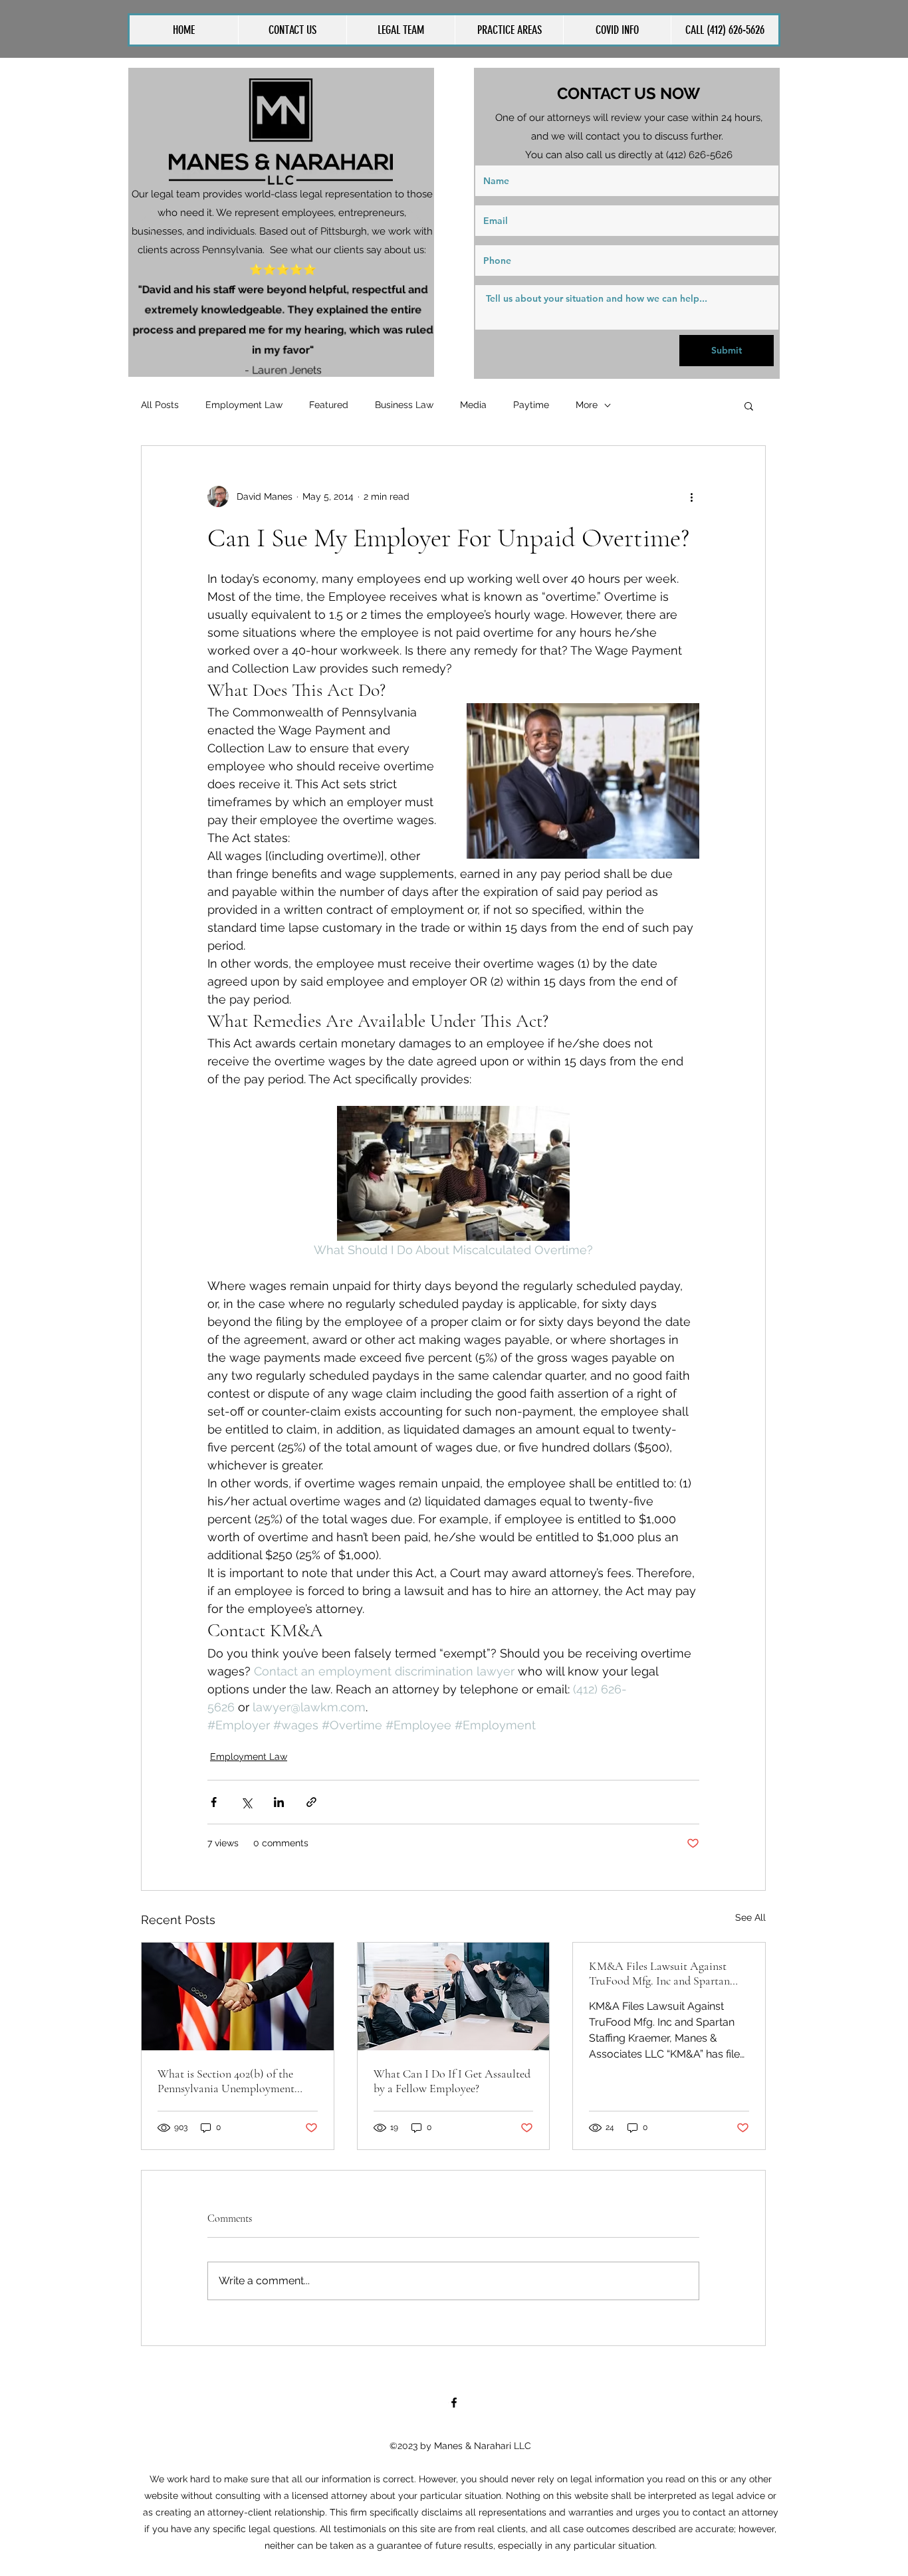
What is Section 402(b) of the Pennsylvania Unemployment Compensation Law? (226, 2081)
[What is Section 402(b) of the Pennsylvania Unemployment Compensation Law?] (238, 1996)
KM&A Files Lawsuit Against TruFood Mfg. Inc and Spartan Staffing (659, 1973)
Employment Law (244, 405)
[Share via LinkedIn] (279, 1802)
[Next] (415, 222)
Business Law (404, 405)
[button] (509, 30)
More (587, 405)
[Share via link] (311, 1802)
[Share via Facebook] (214, 1802)
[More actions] (691, 496)
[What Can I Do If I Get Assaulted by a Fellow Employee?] (454, 1996)
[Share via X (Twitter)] (246, 1802)
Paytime (531, 405)
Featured (329, 405)
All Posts (160, 405)
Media (473, 405)
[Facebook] (454, 2403)
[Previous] (147, 222)
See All (750, 1917)
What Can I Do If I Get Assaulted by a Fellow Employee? (452, 2081)
